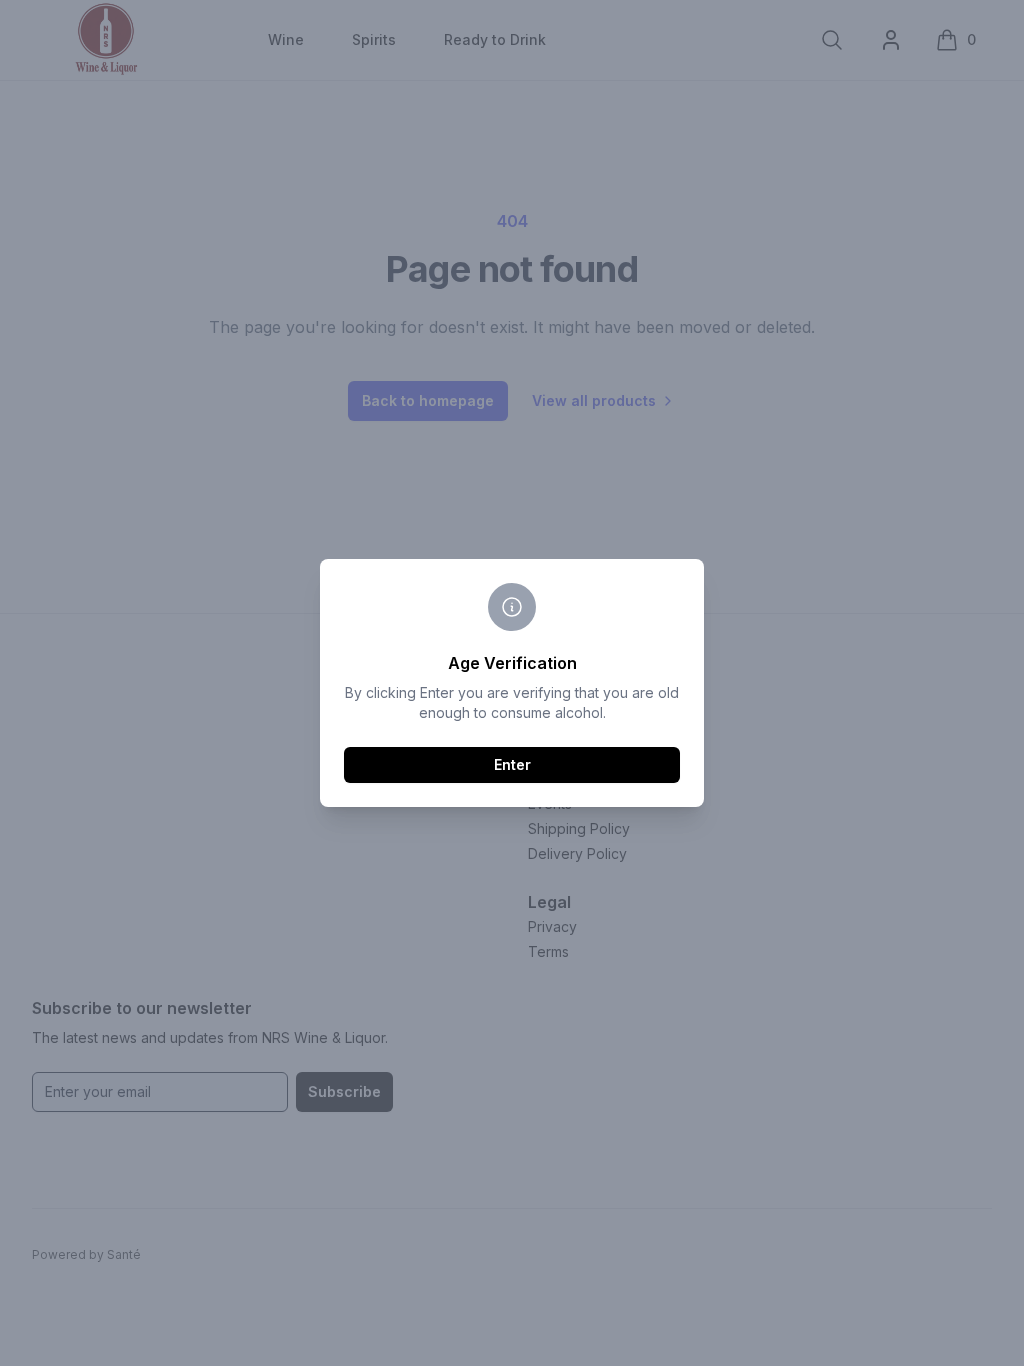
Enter (512, 764)
